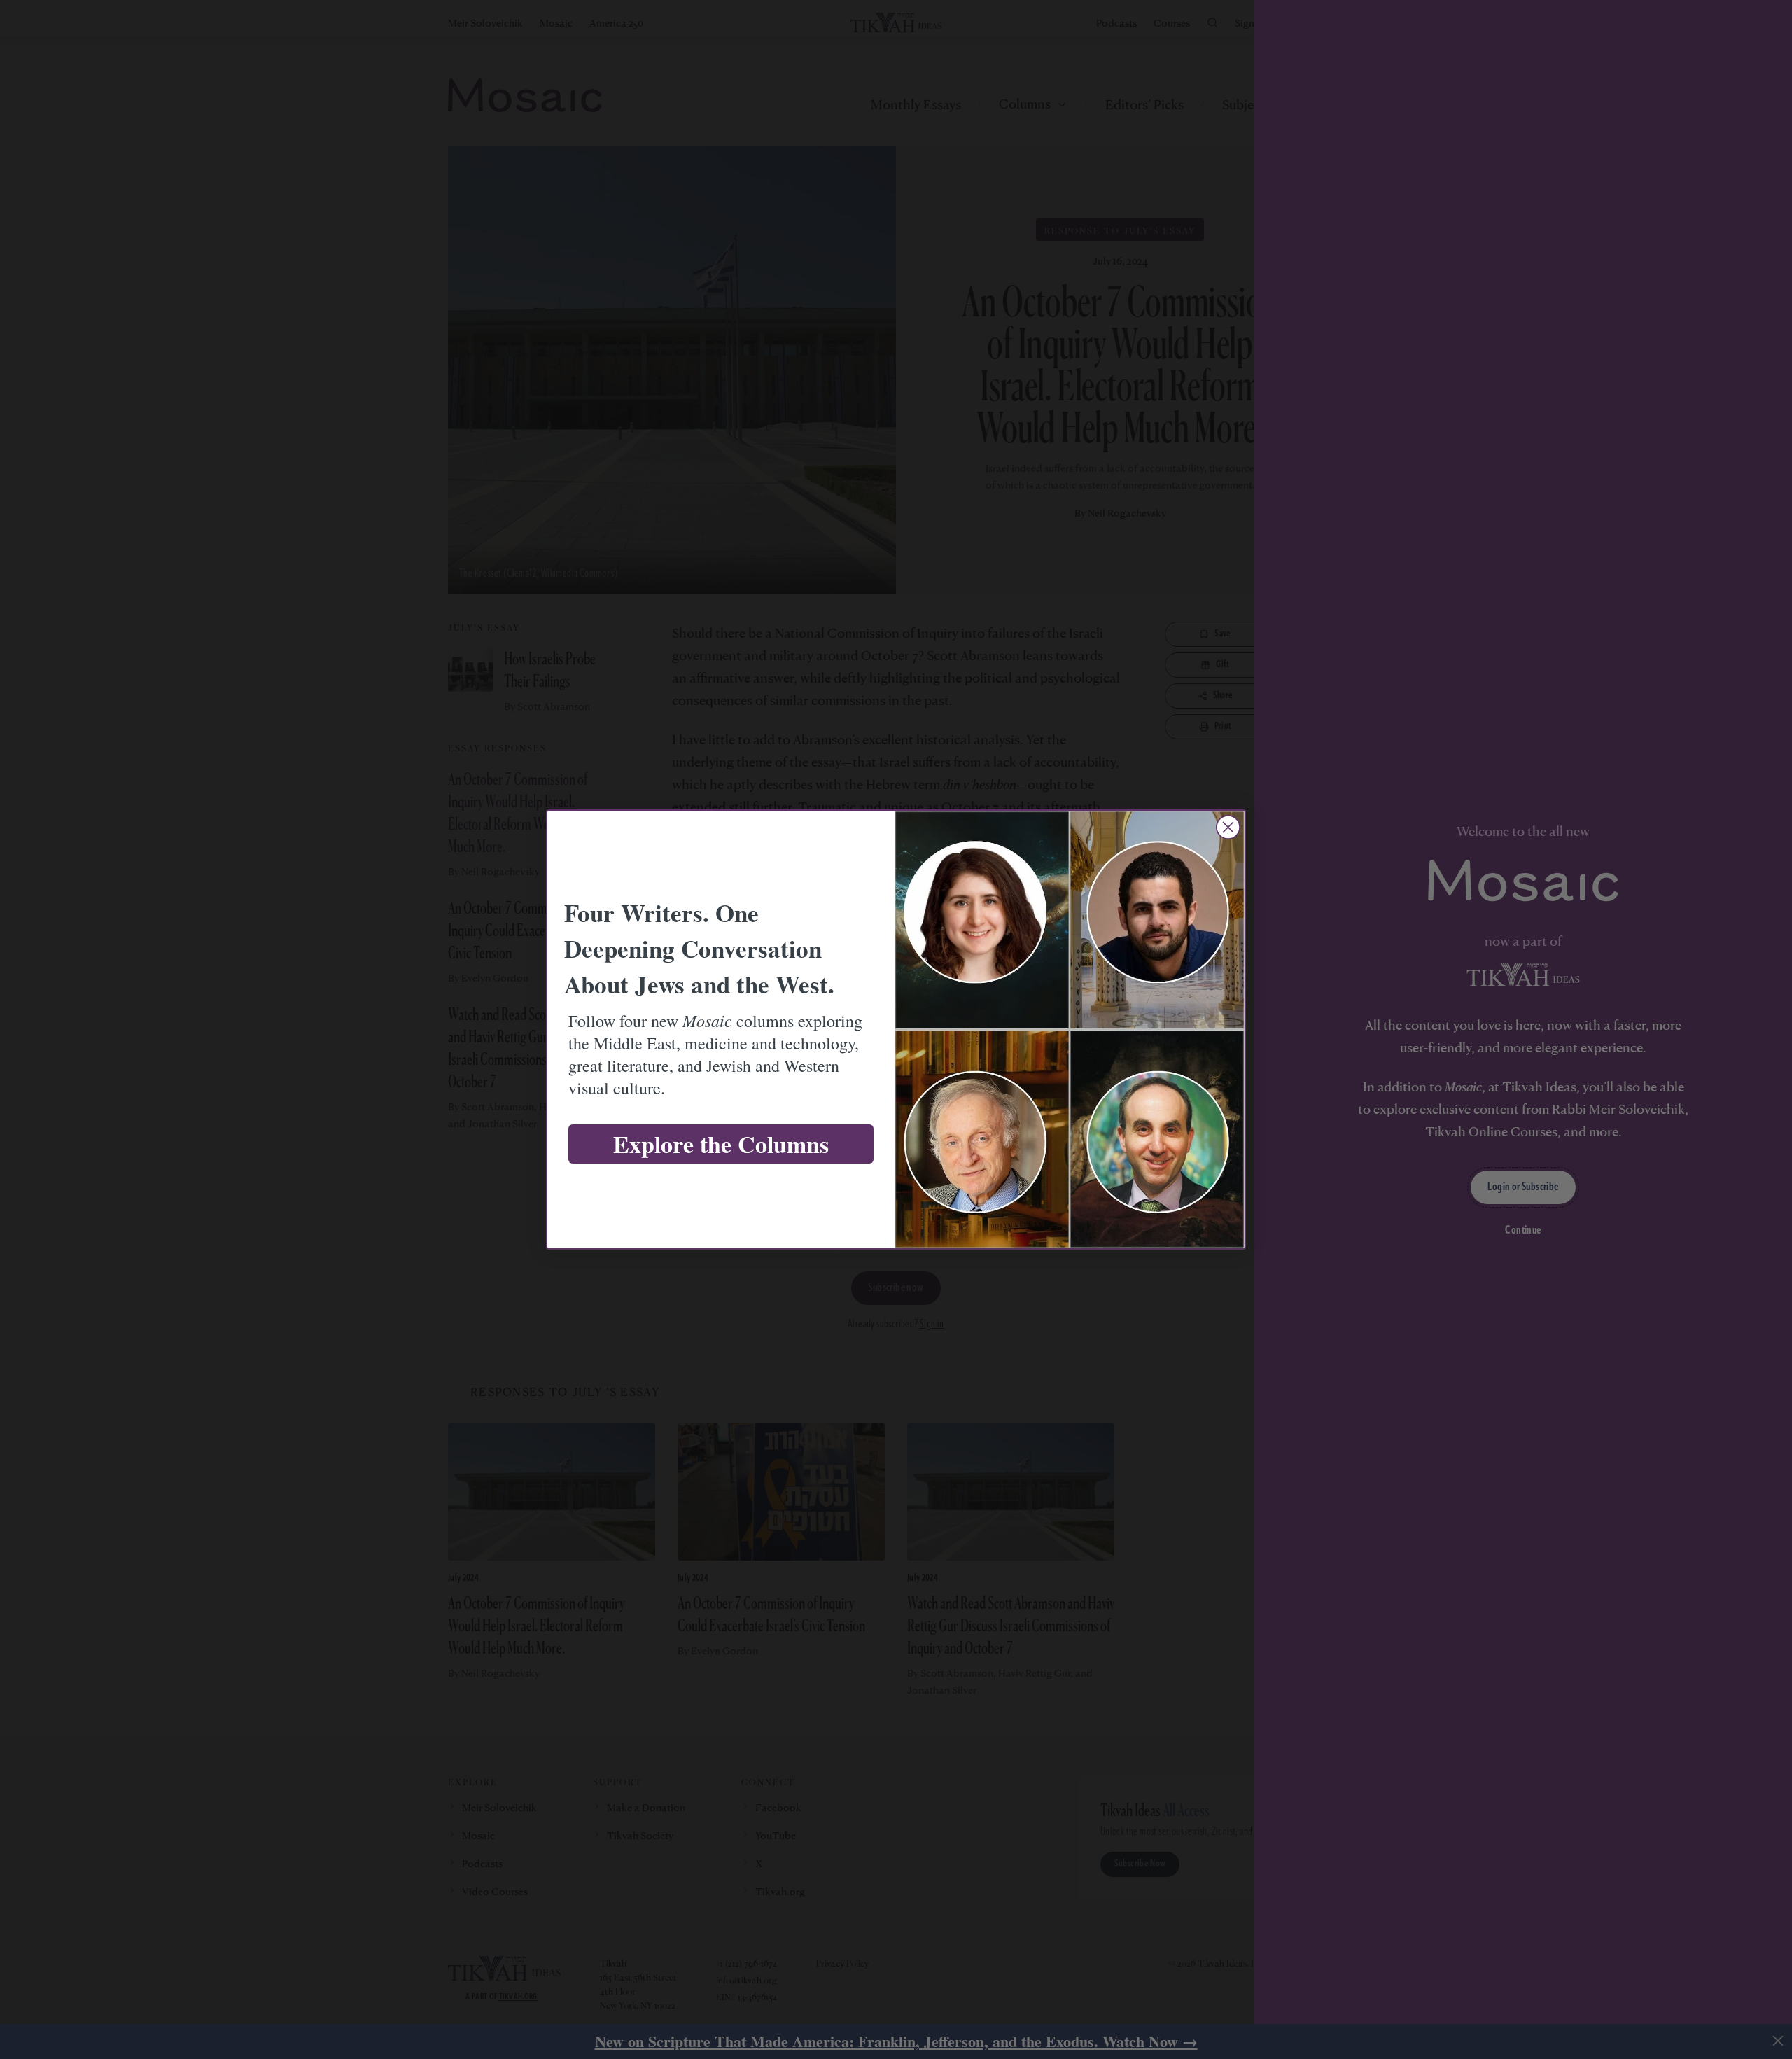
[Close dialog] (1228, 827)
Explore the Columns (721, 1144)
